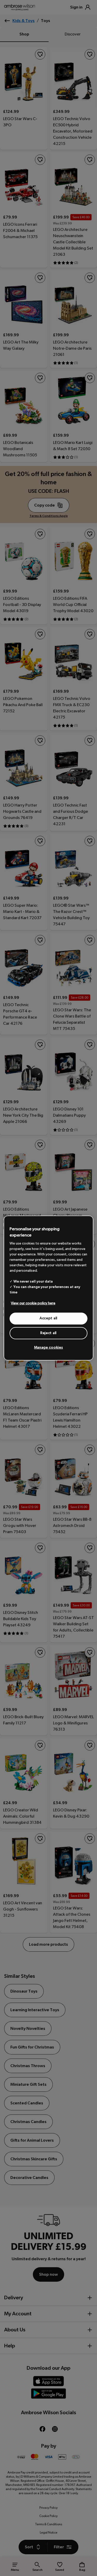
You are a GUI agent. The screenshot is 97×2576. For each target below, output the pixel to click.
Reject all (48, 1333)
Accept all (48, 1318)
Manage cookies (49, 1348)
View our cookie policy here (33, 1303)
